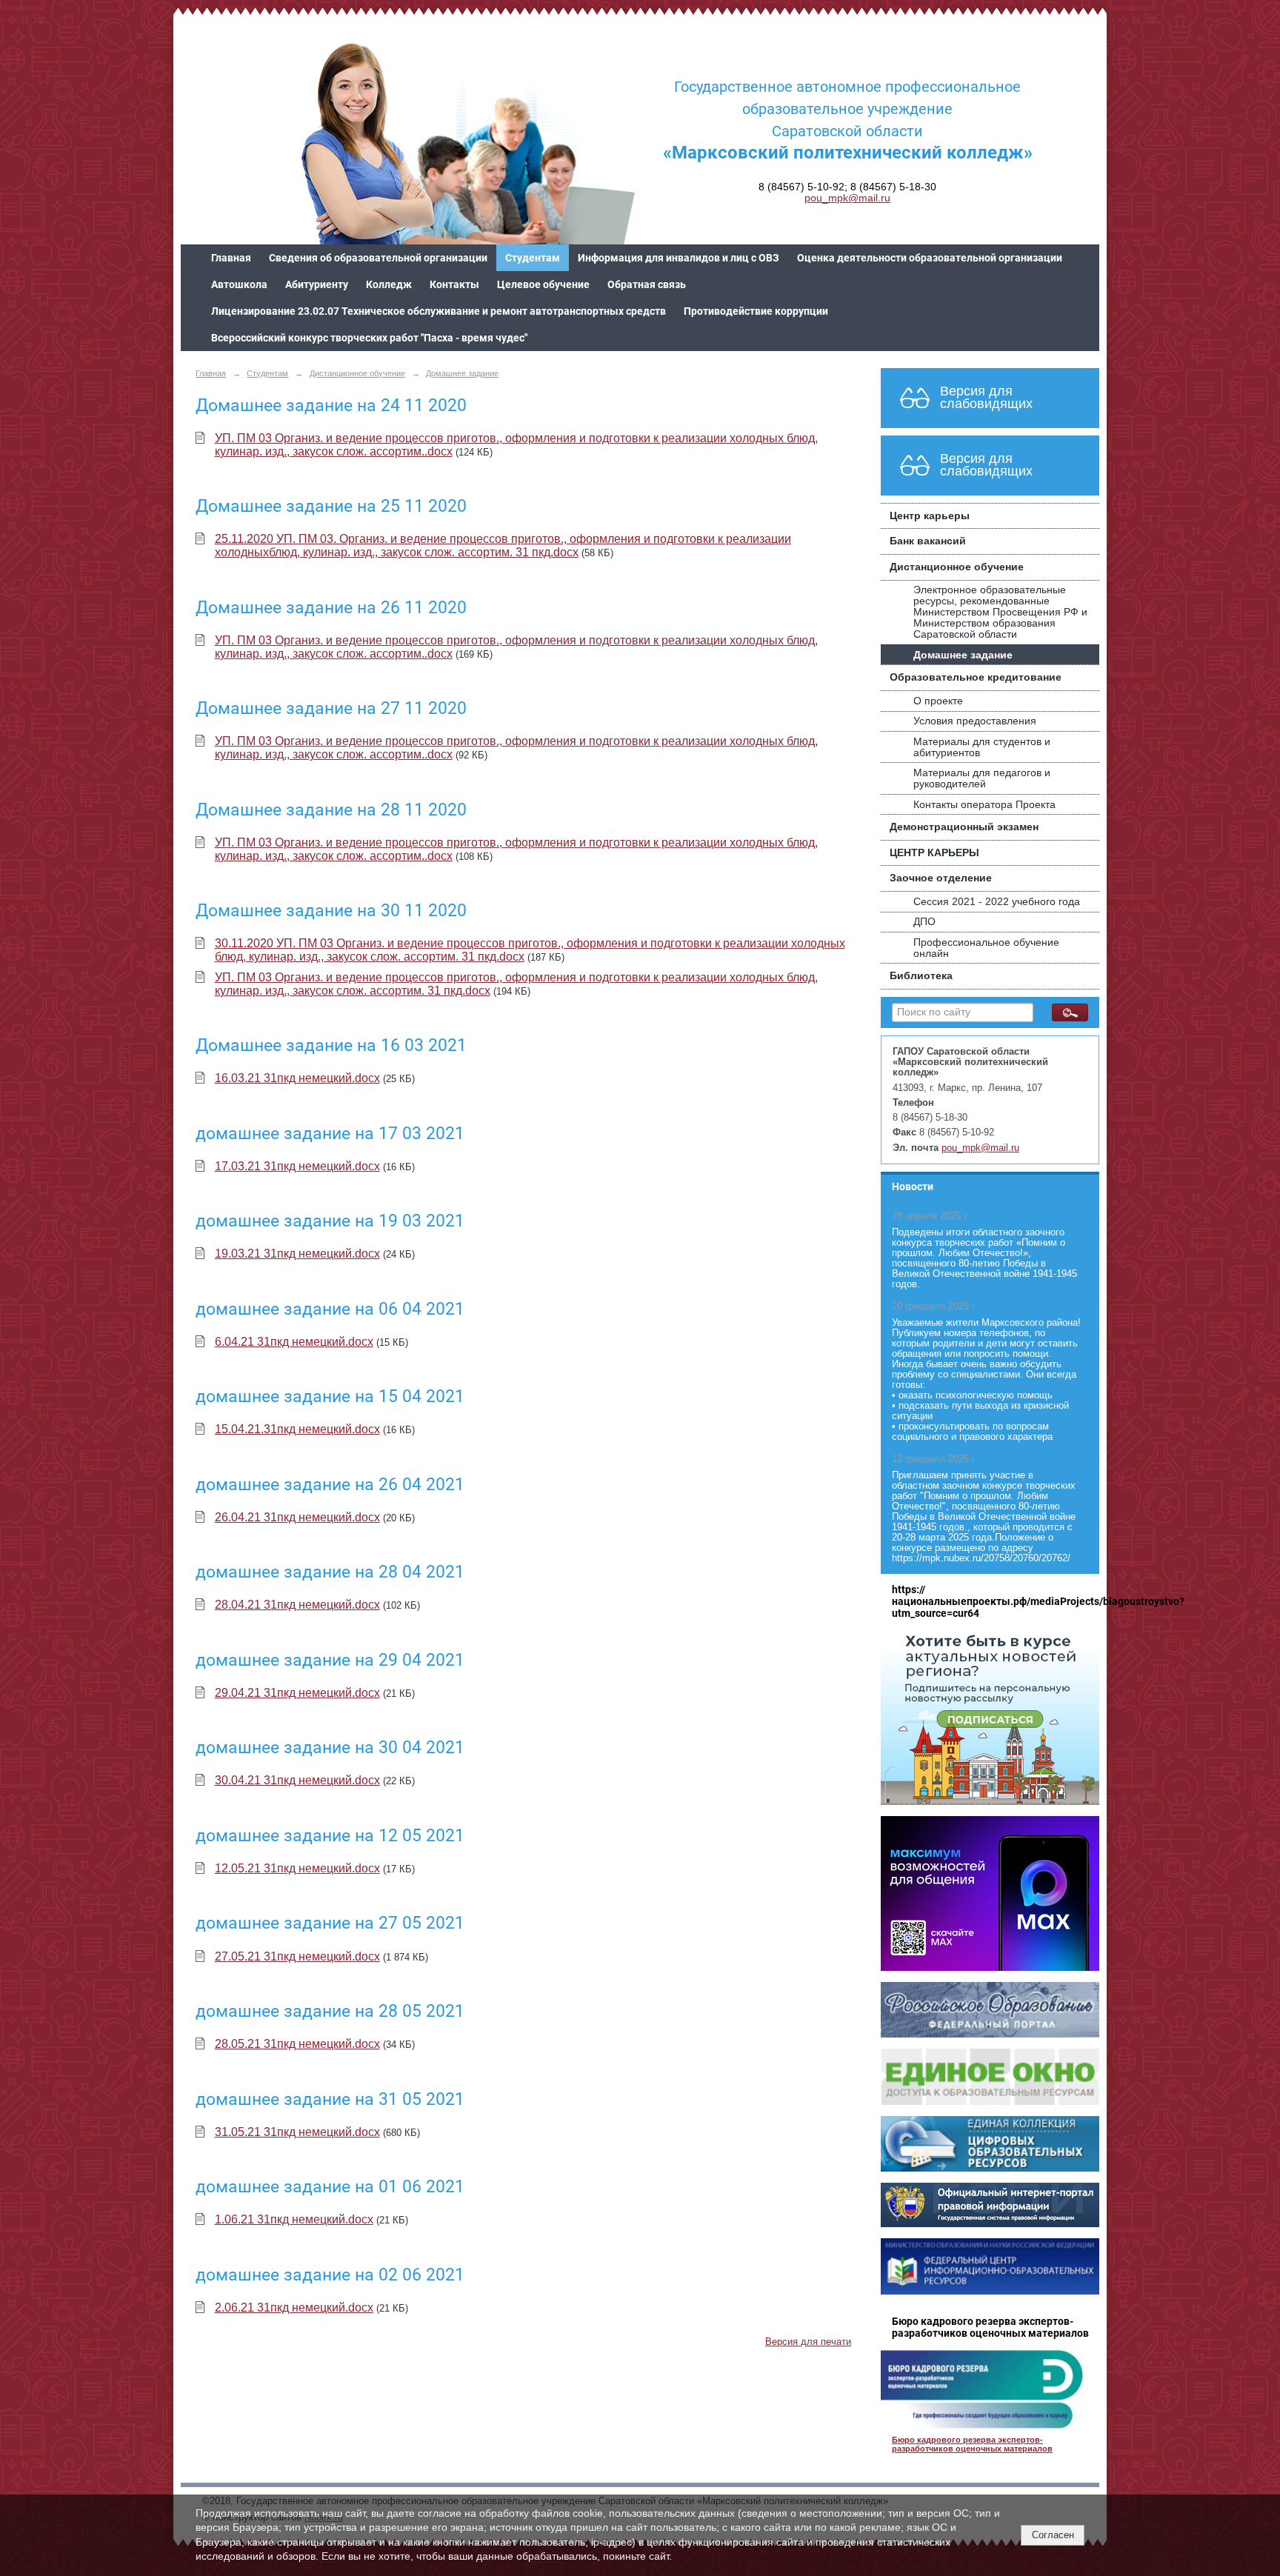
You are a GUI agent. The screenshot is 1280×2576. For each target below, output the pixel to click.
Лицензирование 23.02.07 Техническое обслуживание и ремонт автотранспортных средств (439, 311)
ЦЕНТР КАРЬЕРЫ (934, 853)
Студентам (533, 258)
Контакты (454, 284)
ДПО (924, 922)
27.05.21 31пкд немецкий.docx (297, 1956)
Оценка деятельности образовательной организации (930, 258)
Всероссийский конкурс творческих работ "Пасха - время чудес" (369, 338)
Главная (231, 258)
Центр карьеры (930, 516)
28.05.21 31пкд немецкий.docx (297, 2044)
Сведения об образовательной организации (378, 258)
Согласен (1053, 2535)
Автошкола (239, 284)
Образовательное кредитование (976, 677)
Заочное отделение (941, 878)
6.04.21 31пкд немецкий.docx (294, 1342)
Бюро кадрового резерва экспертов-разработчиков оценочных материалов (972, 2444)
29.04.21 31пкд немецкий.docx (297, 1693)
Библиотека (921, 976)
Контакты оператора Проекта (984, 805)
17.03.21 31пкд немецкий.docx (297, 1166)
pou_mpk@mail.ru (847, 198)
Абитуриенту (317, 284)
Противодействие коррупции (756, 311)
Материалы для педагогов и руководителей (982, 778)
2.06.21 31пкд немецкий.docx (294, 2308)
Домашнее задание (462, 373)
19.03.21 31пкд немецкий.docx (297, 1254)
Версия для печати (808, 2342)
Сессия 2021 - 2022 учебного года (997, 902)
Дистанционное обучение (357, 373)
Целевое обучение (543, 284)
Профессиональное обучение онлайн (986, 948)
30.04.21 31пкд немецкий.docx (297, 1780)
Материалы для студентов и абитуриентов (982, 747)
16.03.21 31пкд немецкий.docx (297, 1078)
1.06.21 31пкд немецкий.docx (294, 2219)
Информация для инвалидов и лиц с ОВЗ (679, 258)
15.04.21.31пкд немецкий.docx (297, 1429)
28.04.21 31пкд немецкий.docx (297, 1605)
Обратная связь (647, 284)
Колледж (389, 284)
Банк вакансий (928, 541)
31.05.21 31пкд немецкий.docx (297, 2132)
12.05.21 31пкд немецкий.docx (297, 1868)
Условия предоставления (975, 721)
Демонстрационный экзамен (964, 827)
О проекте (938, 701)
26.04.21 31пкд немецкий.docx (297, 1517)
